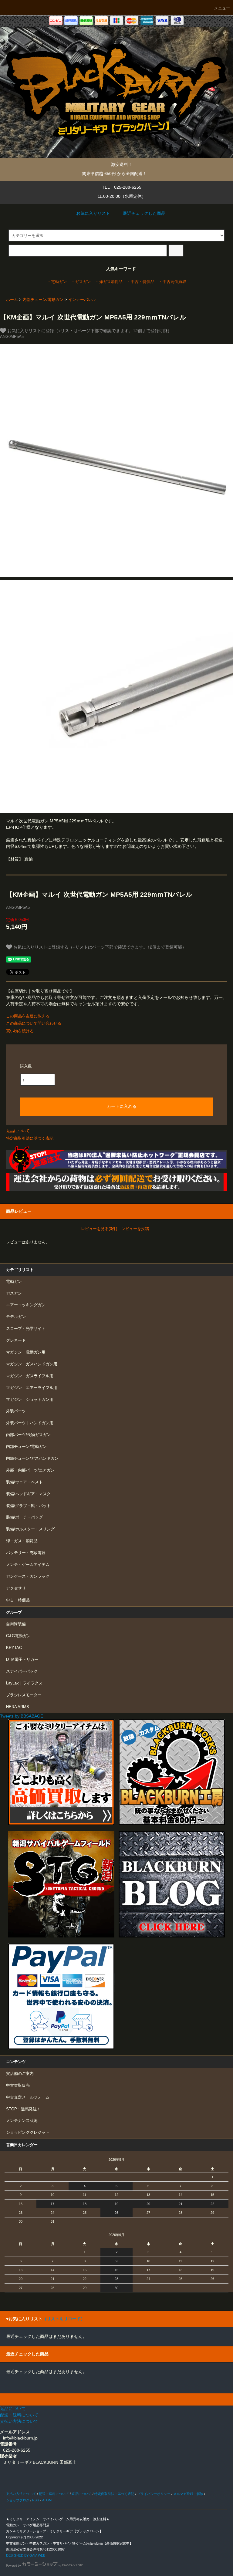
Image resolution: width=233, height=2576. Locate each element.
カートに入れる (122, 1106)
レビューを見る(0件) (99, 1229)
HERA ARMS (18, 1707)
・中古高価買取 (172, 282)
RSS (35, 2500)
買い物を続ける (20, 1031)
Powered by (14, 2566)
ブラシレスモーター (24, 1695)
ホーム (12, 300)
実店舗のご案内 (20, 2074)
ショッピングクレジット (28, 2133)
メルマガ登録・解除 (188, 2494)
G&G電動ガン (18, 1636)
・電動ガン (57, 282)
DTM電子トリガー (22, 1660)
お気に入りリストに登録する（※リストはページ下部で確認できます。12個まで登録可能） (99, 947)
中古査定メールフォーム (28, 2097)
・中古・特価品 (141, 282)
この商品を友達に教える (28, 1016)
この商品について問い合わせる (34, 1023)
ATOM (47, 2500)
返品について (18, 1131)
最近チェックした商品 (144, 213)
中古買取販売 (18, 2085)
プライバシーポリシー (154, 2494)
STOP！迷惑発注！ (23, 2109)
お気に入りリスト (93, 213)
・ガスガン (81, 282)
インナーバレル (82, 300)
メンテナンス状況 (22, 2121)
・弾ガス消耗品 (109, 282)
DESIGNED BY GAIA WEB (26, 2555)
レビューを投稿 (135, 1229)
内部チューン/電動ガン (43, 300)
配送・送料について (54, 2494)
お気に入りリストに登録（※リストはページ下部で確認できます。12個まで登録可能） (89, 330)
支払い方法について (21, 2494)
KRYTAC (14, 1648)
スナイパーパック (22, 1671)
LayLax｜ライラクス (24, 1683)
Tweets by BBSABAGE (22, 1716)
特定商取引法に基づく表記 (30, 1138)
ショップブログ (18, 2500)
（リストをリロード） (64, 2319)
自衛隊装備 (16, 1624)
